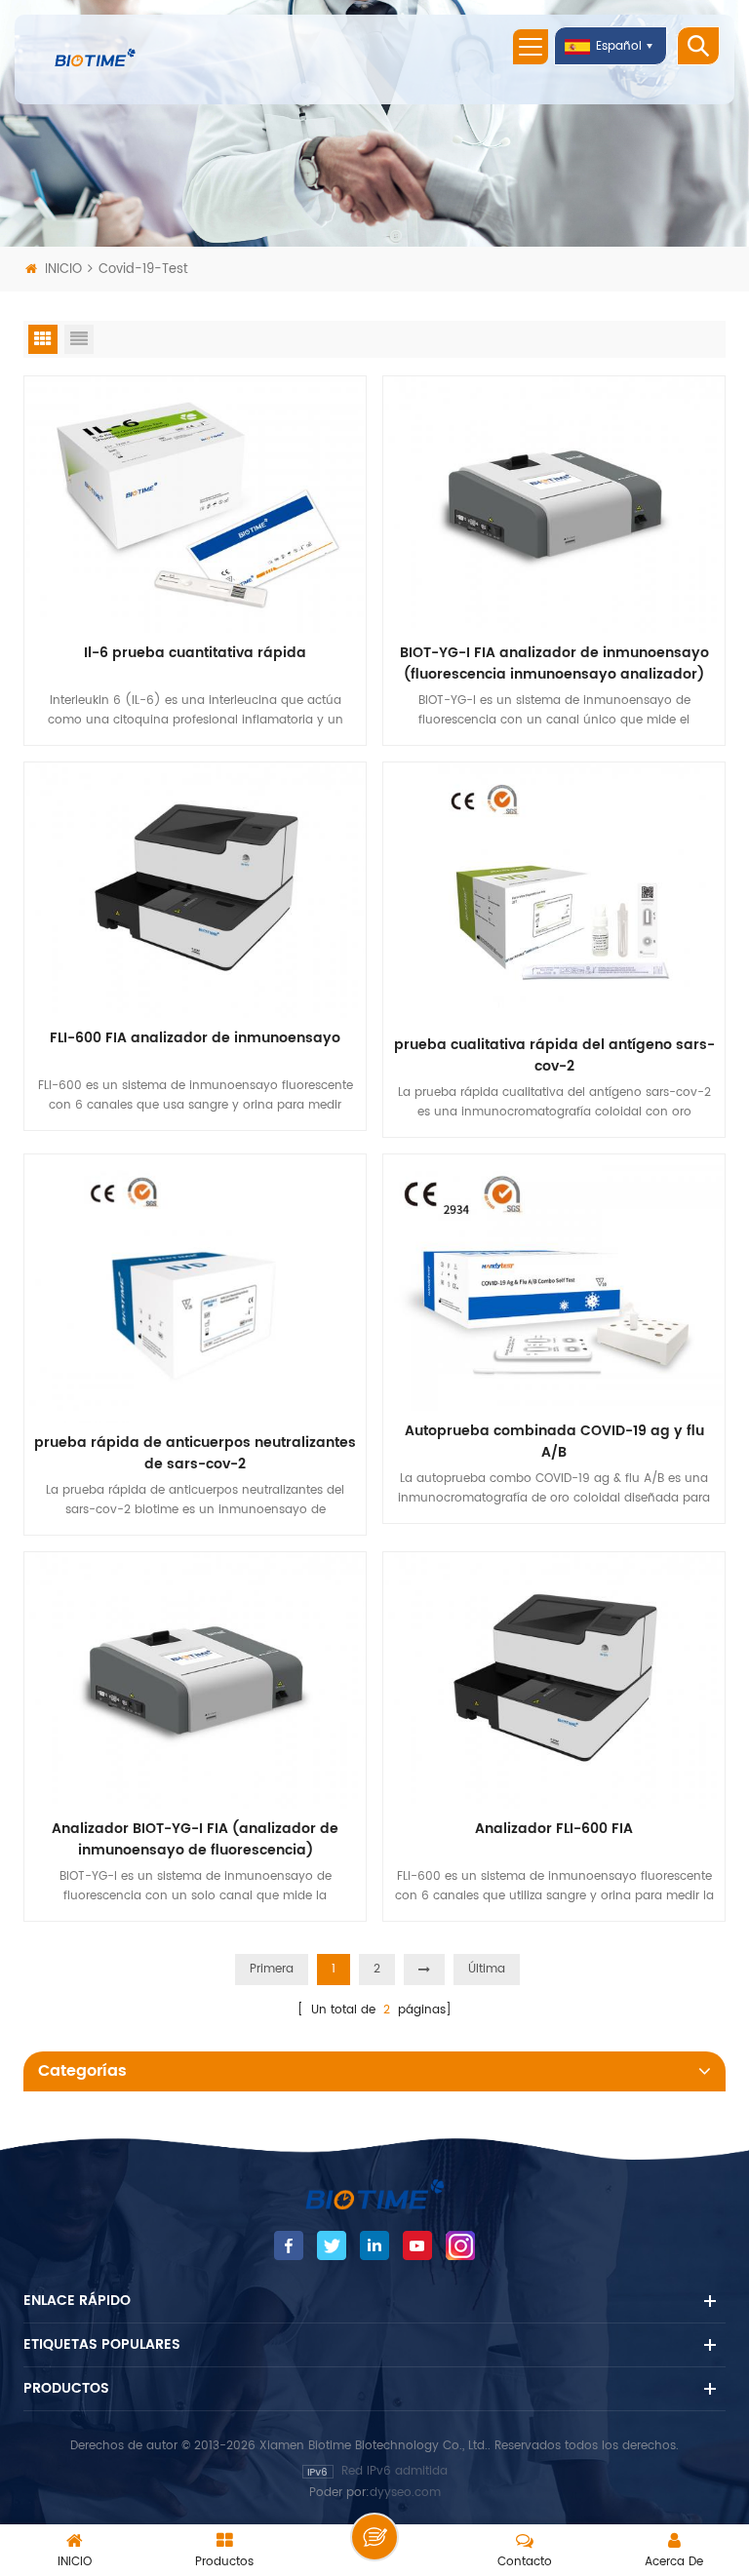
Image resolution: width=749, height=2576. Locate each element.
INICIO (63, 270)
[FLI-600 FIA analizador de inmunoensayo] (195, 890)
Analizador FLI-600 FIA (554, 1829)
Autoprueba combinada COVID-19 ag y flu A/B (554, 1442)
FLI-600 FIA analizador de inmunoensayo (195, 1038)
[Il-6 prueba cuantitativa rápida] (195, 504)
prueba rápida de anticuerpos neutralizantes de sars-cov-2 (195, 1454)
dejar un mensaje (374, 2537)
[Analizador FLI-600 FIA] (554, 1679)
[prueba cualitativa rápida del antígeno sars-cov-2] (554, 893)
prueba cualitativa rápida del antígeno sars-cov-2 (554, 1056)
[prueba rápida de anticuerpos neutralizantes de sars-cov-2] (195, 1288)
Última (487, 1969)
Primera (272, 1969)
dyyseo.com (405, 2493)
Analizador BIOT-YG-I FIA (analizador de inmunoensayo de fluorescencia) (195, 1840)
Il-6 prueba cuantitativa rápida (195, 653)
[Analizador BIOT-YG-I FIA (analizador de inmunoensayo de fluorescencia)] (195, 1679)
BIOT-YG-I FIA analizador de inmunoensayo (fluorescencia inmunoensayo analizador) (554, 664)
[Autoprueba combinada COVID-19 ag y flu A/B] (554, 1282)
